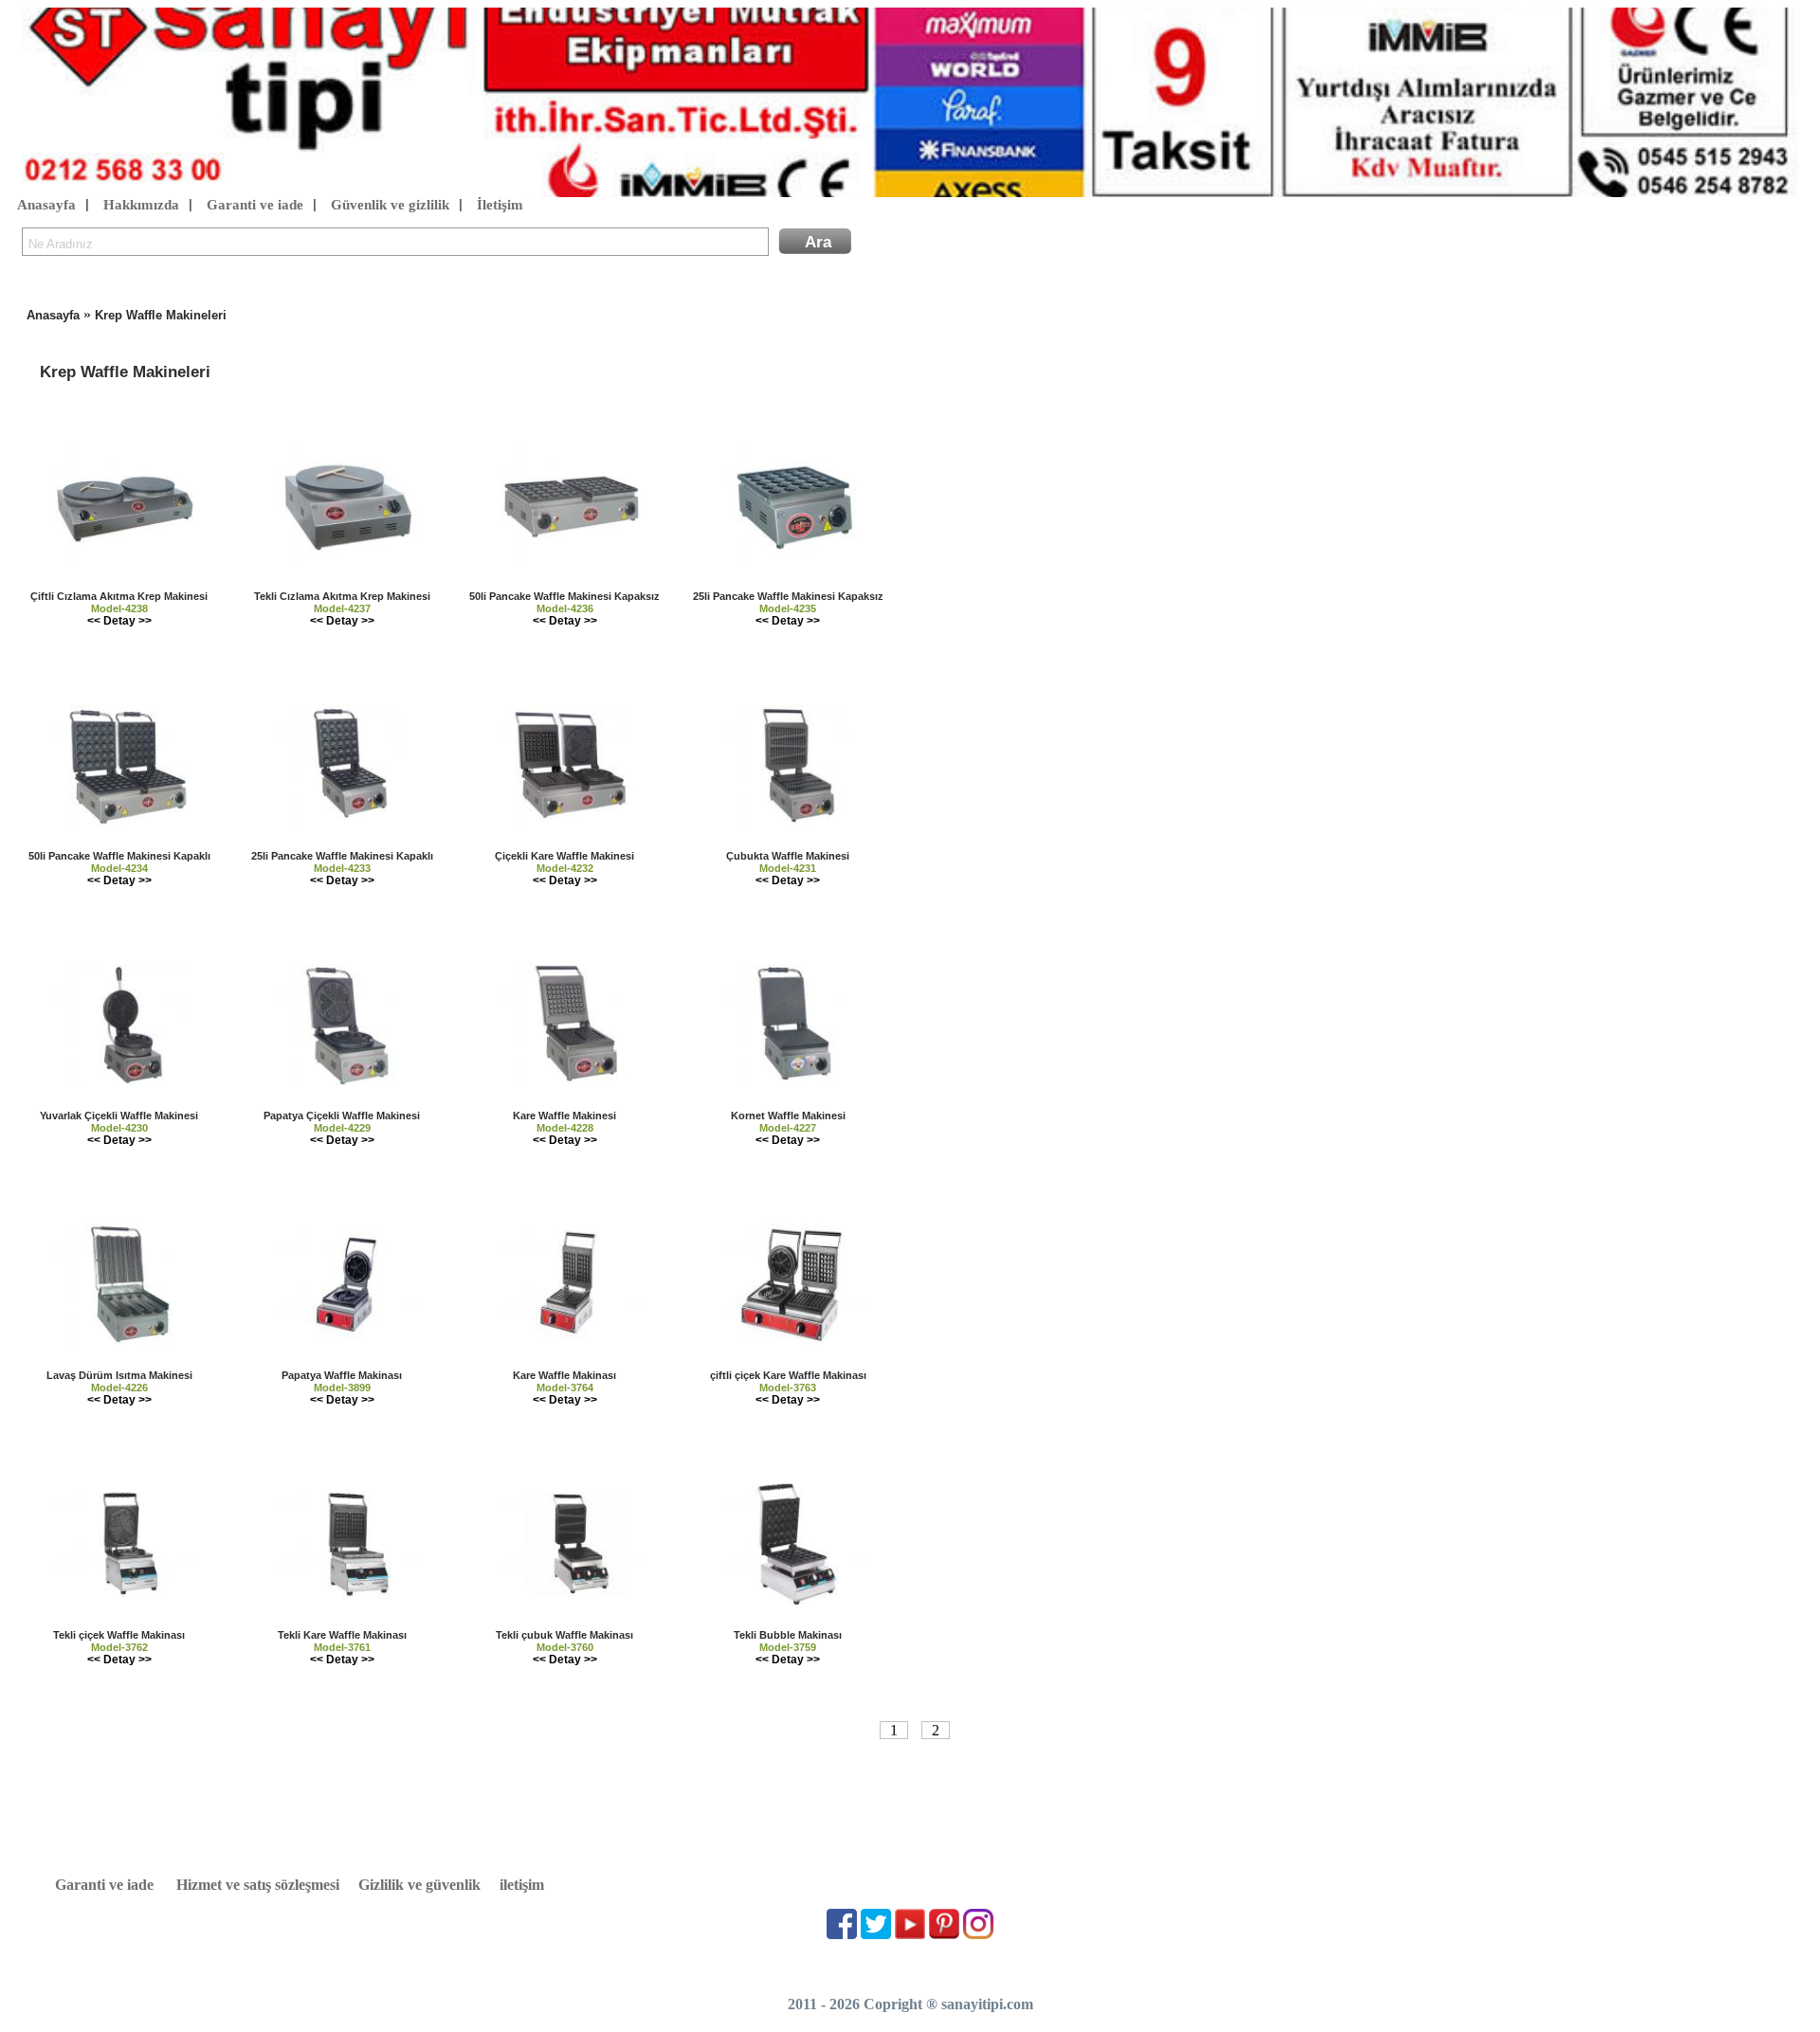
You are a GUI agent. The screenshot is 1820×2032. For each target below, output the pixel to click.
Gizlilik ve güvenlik (419, 1885)
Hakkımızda (141, 205)
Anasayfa (46, 205)
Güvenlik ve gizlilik (390, 205)
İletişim (500, 205)
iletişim (522, 1885)
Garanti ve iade (255, 205)
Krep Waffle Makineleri (161, 315)
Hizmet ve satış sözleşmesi (258, 1885)
